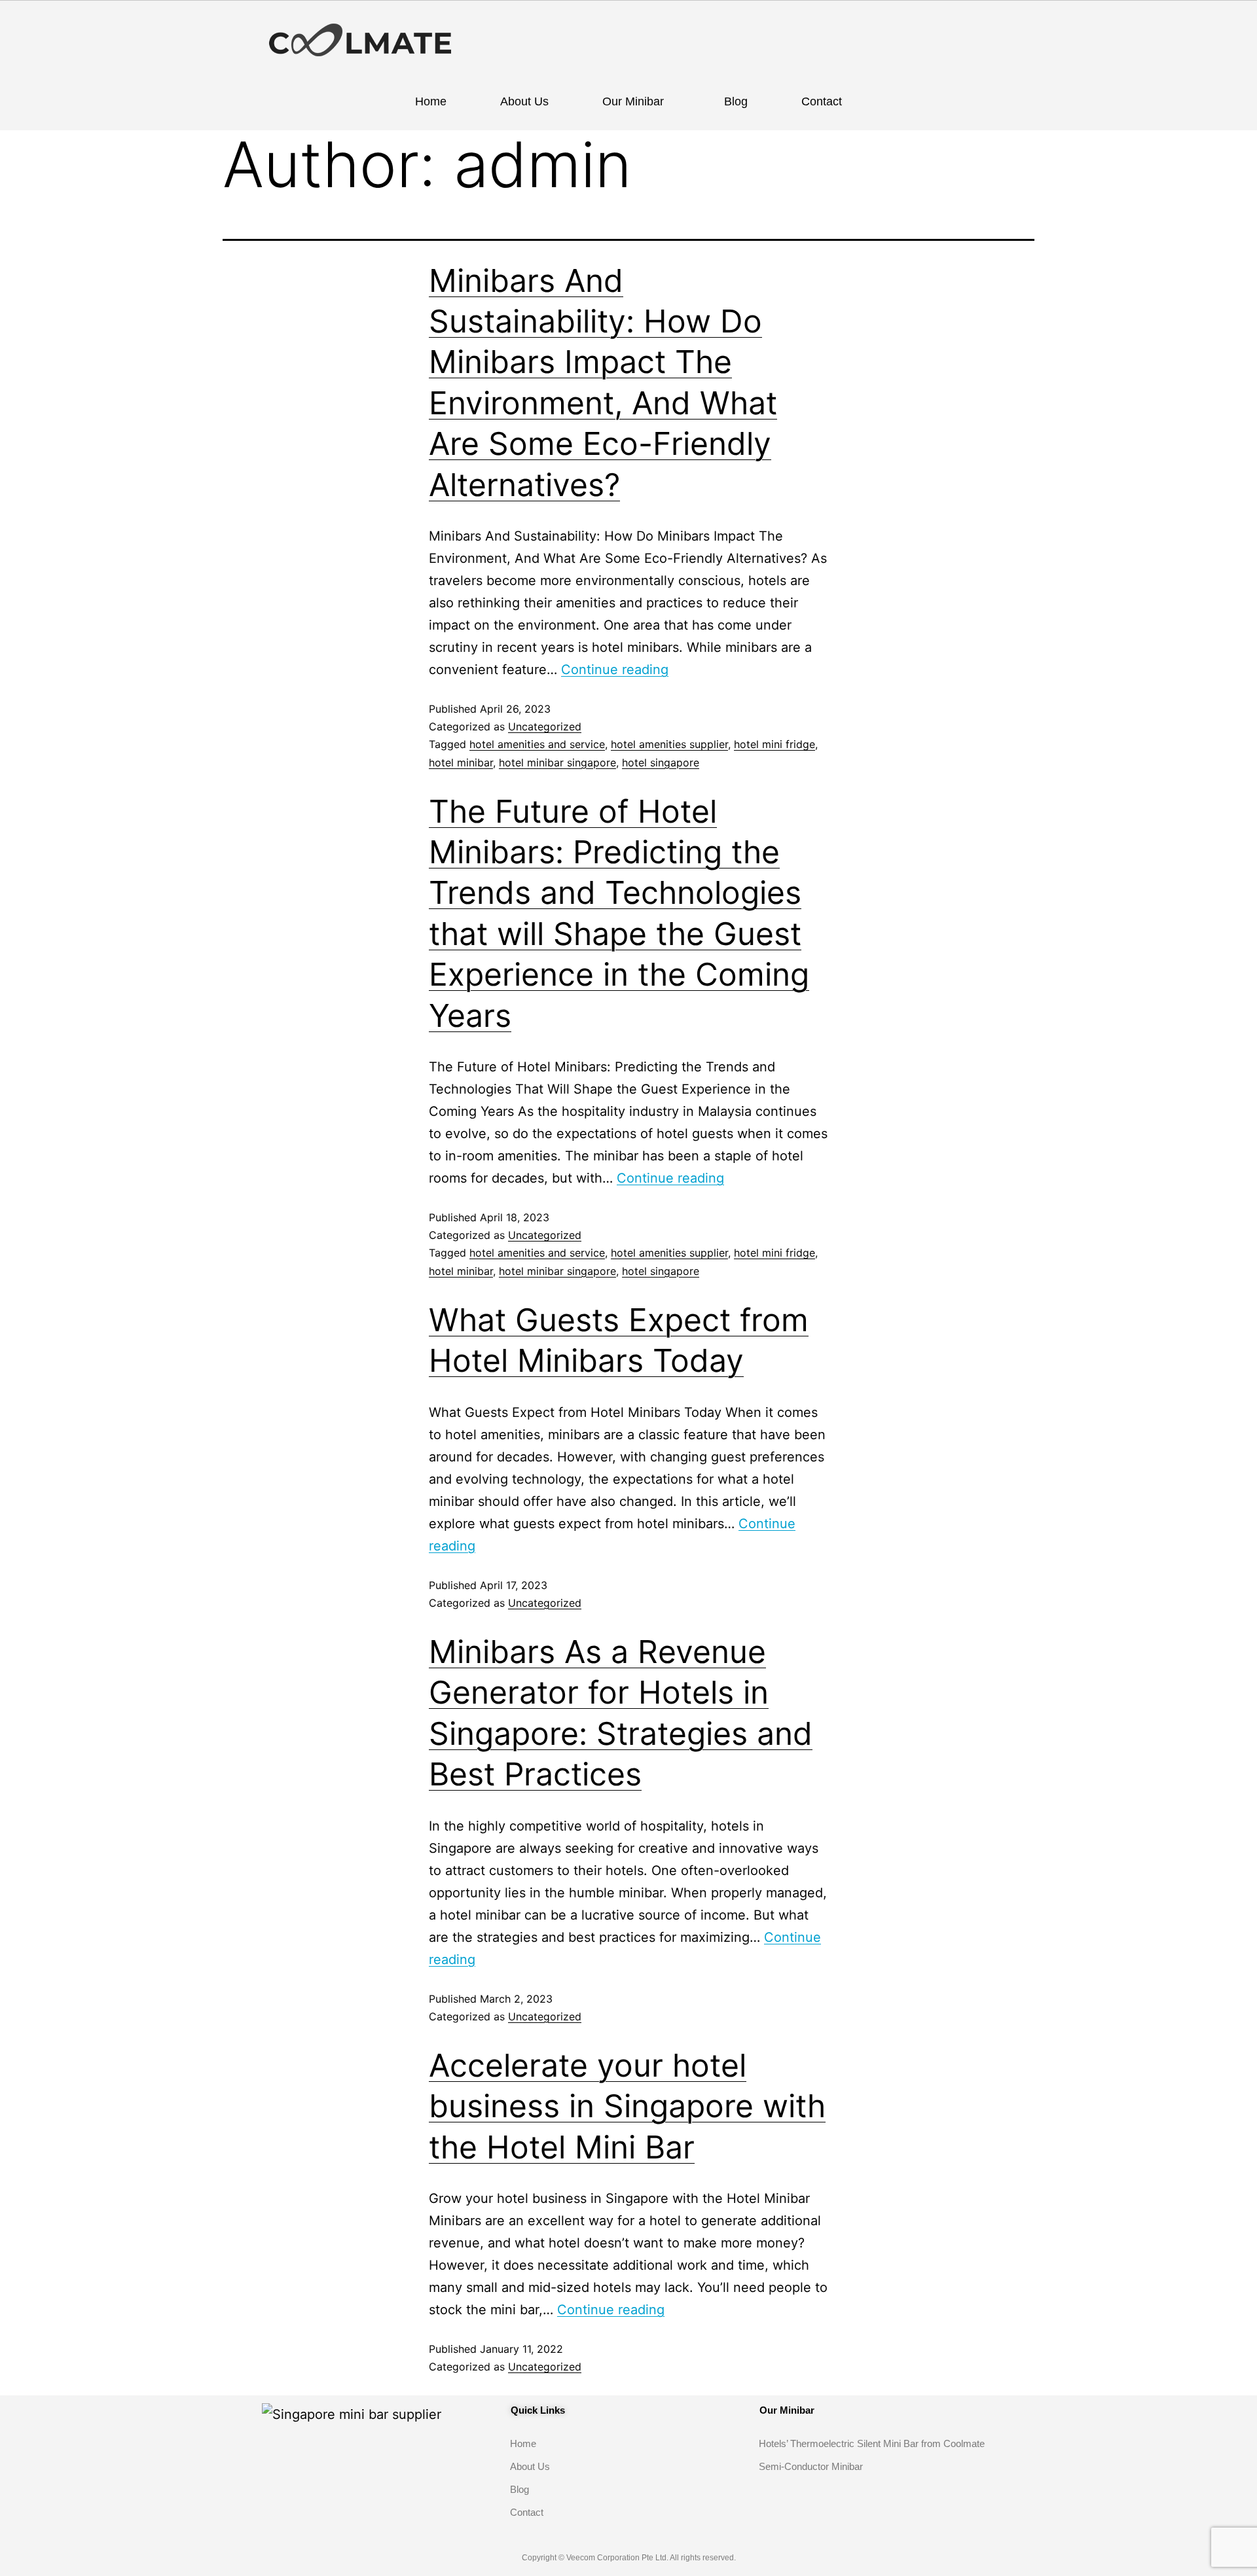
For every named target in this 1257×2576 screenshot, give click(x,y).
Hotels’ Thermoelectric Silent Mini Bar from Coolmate (872, 2443)
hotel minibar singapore (557, 762)
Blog (736, 101)
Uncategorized (545, 726)
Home (431, 101)
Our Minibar (633, 101)
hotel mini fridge (774, 744)
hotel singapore (661, 762)
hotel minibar (461, 762)
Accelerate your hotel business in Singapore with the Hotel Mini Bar (627, 2106)
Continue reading (615, 670)
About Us (524, 101)
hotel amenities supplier (669, 744)
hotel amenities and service (537, 744)
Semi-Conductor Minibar (811, 2466)
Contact (822, 101)
